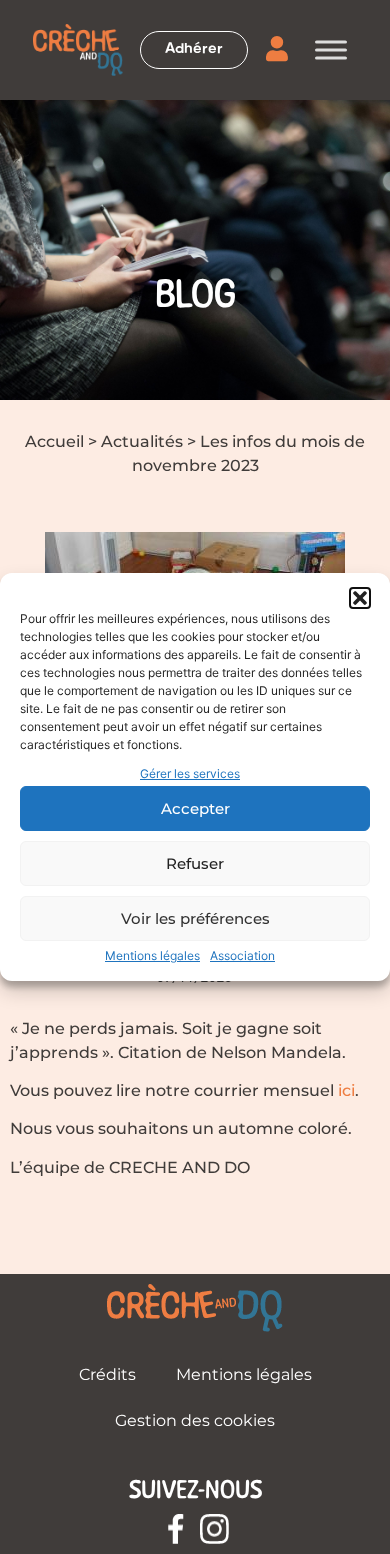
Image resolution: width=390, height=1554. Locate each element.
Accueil (54, 441)
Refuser (195, 863)
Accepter (195, 808)
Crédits (107, 1374)
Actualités (142, 441)
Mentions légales (152, 955)
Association (242, 955)
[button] (360, 598)
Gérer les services (190, 773)
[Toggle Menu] (331, 49)
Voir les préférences (195, 918)
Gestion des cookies (195, 1420)
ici (346, 1090)
